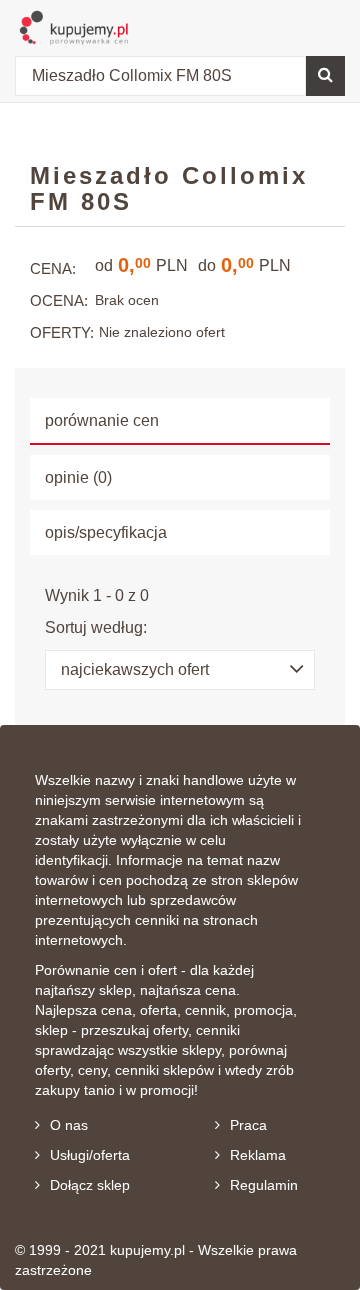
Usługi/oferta (90, 1155)
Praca (248, 1125)
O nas (69, 1125)
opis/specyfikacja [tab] (106, 532)
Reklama (258, 1155)
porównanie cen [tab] (102, 420)
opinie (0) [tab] (78, 477)
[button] (180, 670)
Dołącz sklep (90, 1185)
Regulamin (264, 1185)
